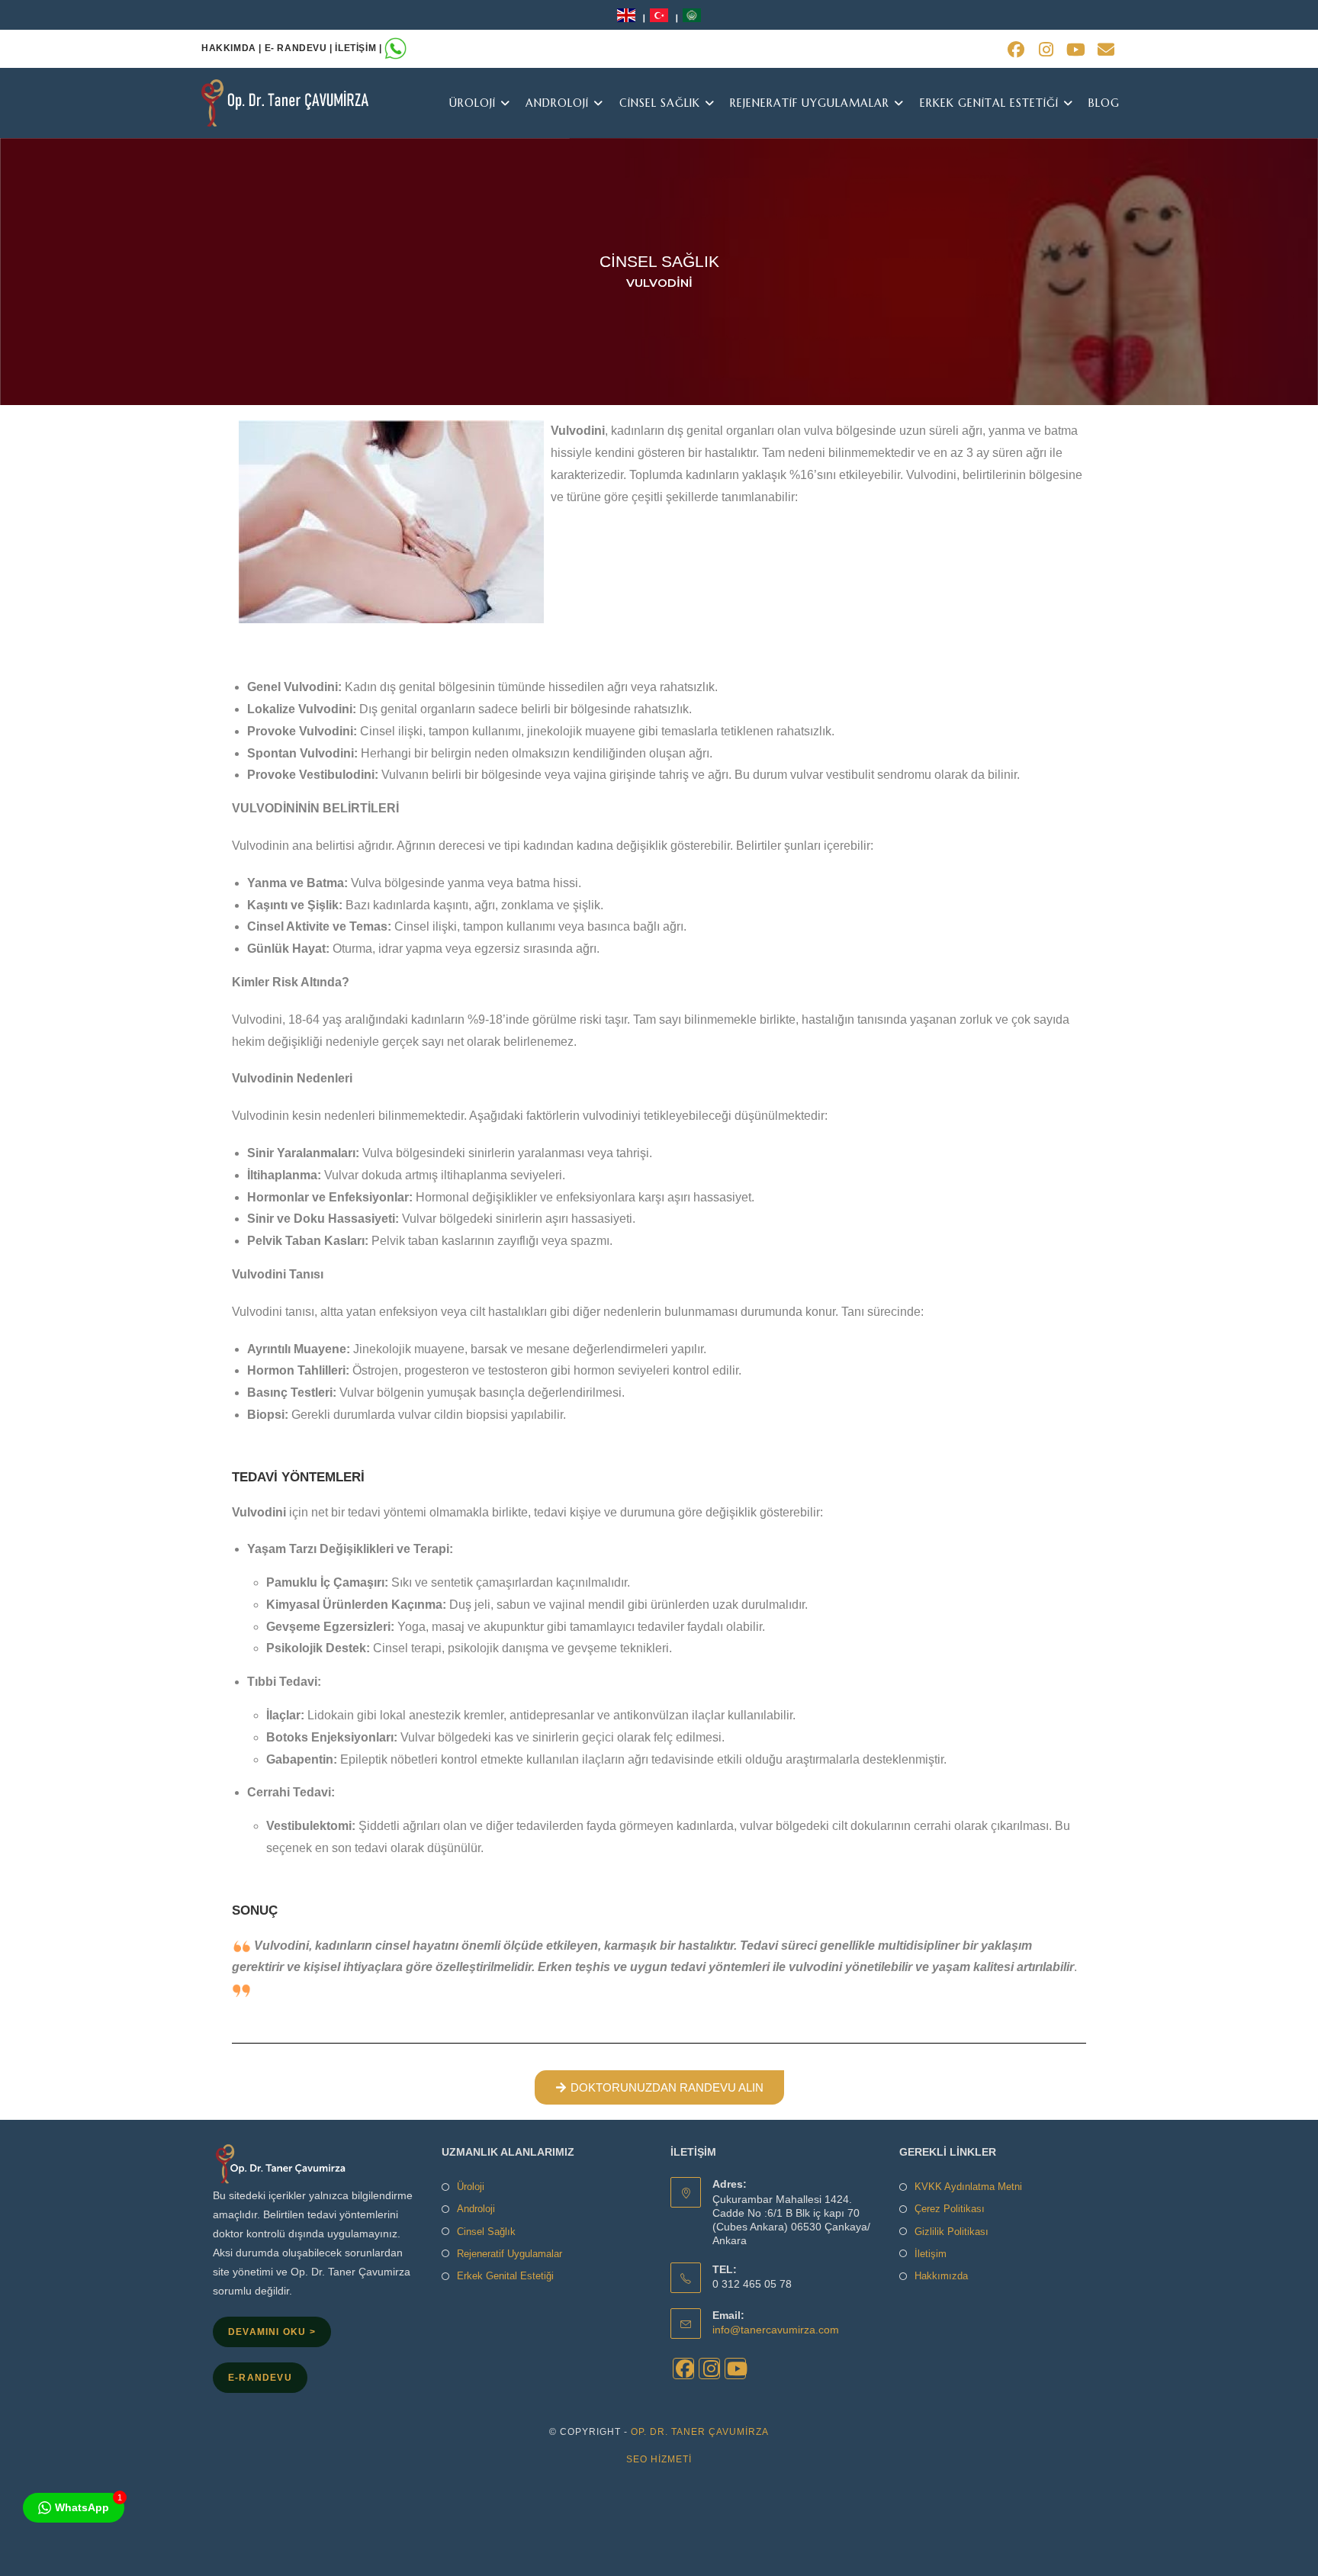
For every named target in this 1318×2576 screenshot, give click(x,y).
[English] (628, 14)
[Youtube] (735, 2369)
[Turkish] (661, 14)
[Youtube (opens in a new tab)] (1076, 50)
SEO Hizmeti (659, 2459)
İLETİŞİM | (360, 48)
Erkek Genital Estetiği (505, 2276)
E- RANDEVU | (300, 48)
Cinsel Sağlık (486, 2232)
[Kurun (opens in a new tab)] (1046, 50)
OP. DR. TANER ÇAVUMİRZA (700, 2432)
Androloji (476, 2209)
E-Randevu (260, 2378)
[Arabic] (692, 14)
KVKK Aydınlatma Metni (968, 2187)
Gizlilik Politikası (952, 2232)
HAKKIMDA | (233, 48)
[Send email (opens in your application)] (1104, 50)
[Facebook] (683, 2369)
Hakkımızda (941, 2276)
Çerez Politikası (950, 2209)
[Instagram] (709, 2369)
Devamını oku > (272, 2332)
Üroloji (471, 2187)
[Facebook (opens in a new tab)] (1016, 50)
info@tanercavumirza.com (776, 2330)
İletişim (931, 2254)
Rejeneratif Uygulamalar (510, 2254)
